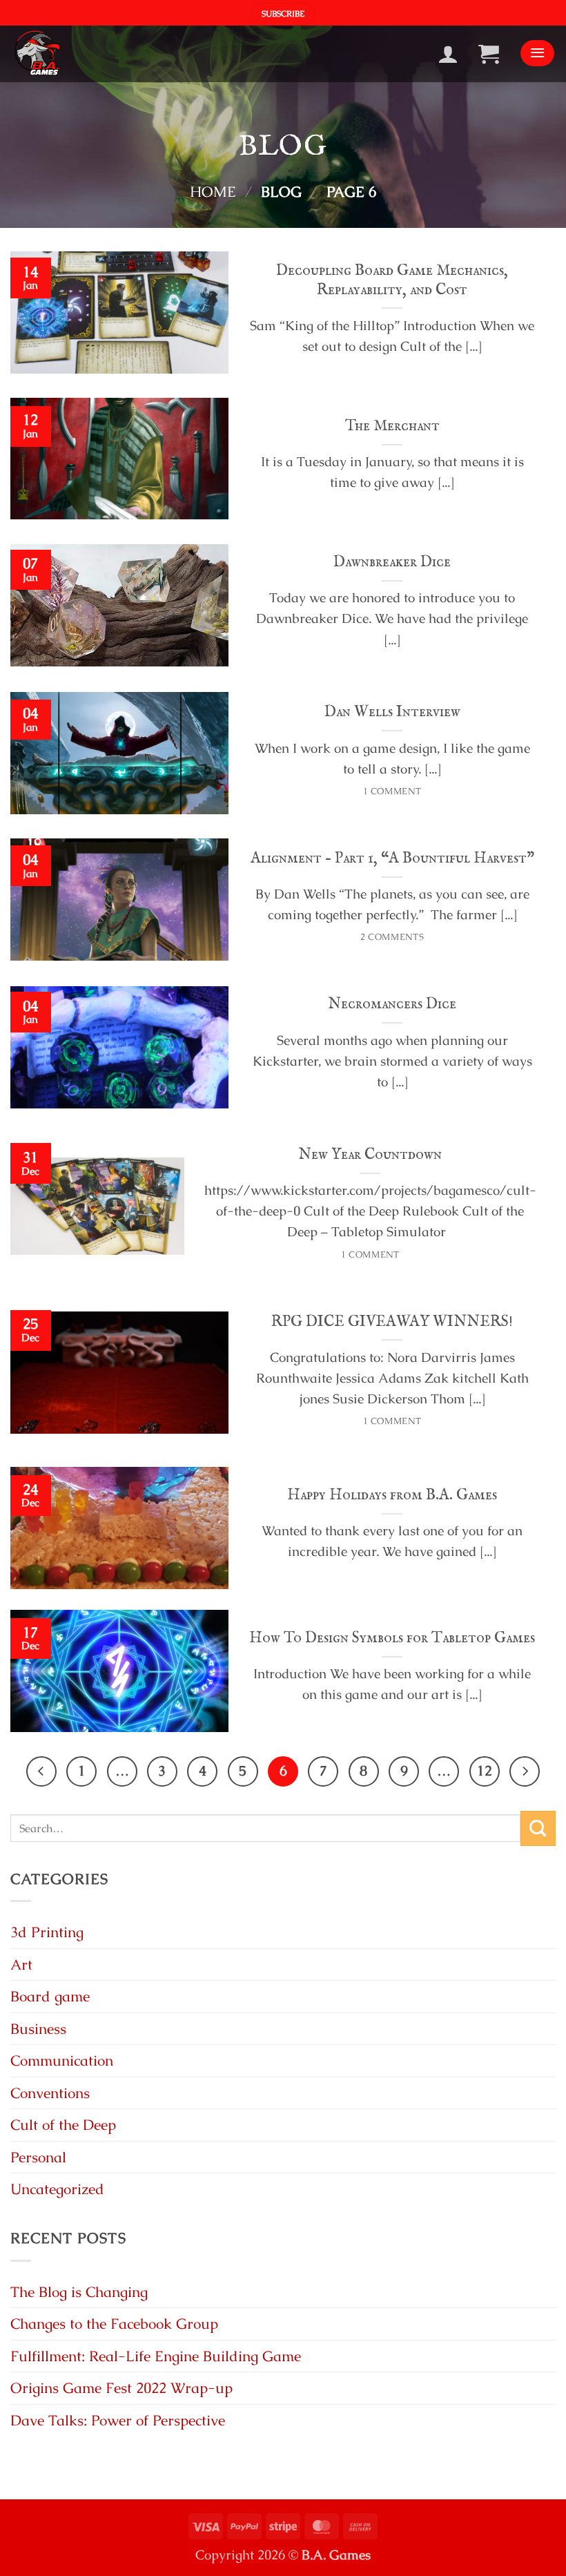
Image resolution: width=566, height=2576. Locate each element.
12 (485, 1771)
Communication (62, 2060)
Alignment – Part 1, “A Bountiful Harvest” (392, 858)
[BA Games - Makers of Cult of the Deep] (36, 54)
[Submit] (538, 1828)
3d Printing (47, 1932)
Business (38, 2029)
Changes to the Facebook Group (114, 2324)
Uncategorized (57, 2189)
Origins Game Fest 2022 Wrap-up (121, 2388)
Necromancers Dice (392, 1004)
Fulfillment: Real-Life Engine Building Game (156, 2356)
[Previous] (41, 1771)
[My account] (453, 54)
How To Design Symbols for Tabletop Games (392, 1638)
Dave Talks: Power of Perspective (118, 2420)
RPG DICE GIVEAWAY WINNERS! (392, 1322)
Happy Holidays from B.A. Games (392, 1495)
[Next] (525, 1771)
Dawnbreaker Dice (392, 562)
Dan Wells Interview (392, 712)
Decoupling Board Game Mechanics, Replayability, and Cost (392, 280)
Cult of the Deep (63, 2125)
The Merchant (392, 426)
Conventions (50, 2093)
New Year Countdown (370, 1155)
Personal (38, 2157)
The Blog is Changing (79, 2292)
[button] (283, 15)
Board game (50, 1996)
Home (213, 192)
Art (21, 1964)
